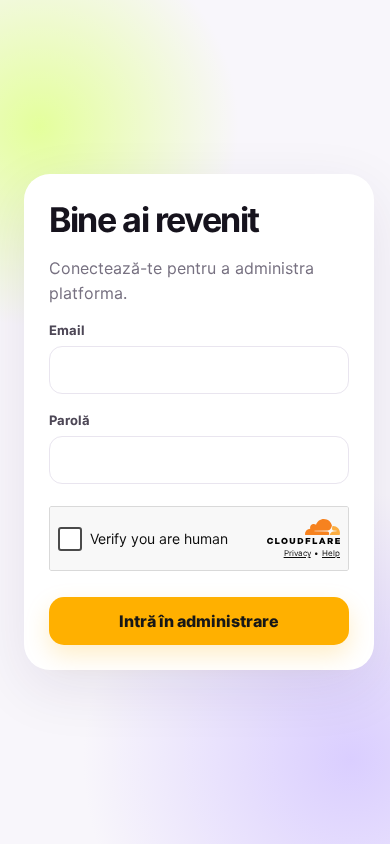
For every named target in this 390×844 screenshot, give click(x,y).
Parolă (69, 420)
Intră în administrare (199, 621)
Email (67, 330)
